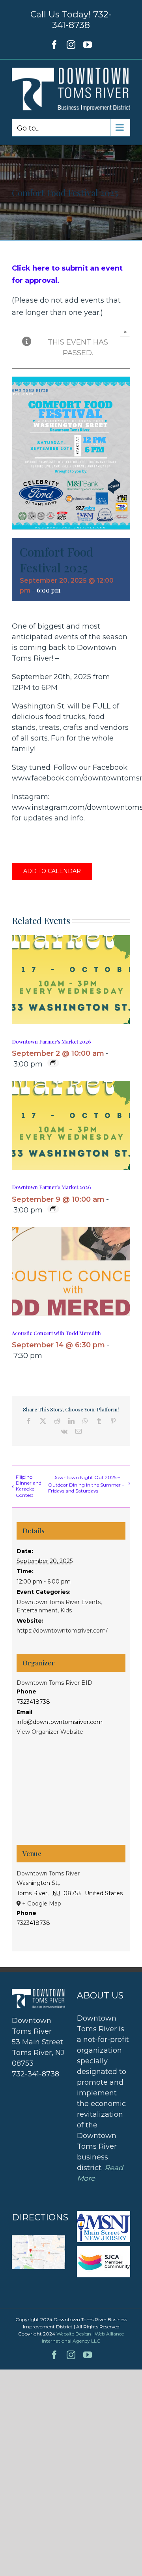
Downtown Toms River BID (54, 1683)
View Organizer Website (50, 1732)
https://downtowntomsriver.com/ (62, 1631)
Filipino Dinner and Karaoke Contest (29, 1486)
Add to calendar (52, 871)
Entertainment (37, 1610)
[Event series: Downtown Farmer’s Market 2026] (53, 1063)
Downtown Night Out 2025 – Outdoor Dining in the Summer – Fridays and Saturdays (86, 1484)
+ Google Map (42, 1904)
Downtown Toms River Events (59, 1602)
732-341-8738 (82, 20)
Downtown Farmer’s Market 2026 (51, 1041)
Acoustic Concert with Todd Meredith (56, 1333)
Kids (66, 1610)
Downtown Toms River (48, 1873)
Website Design (74, 2334)
